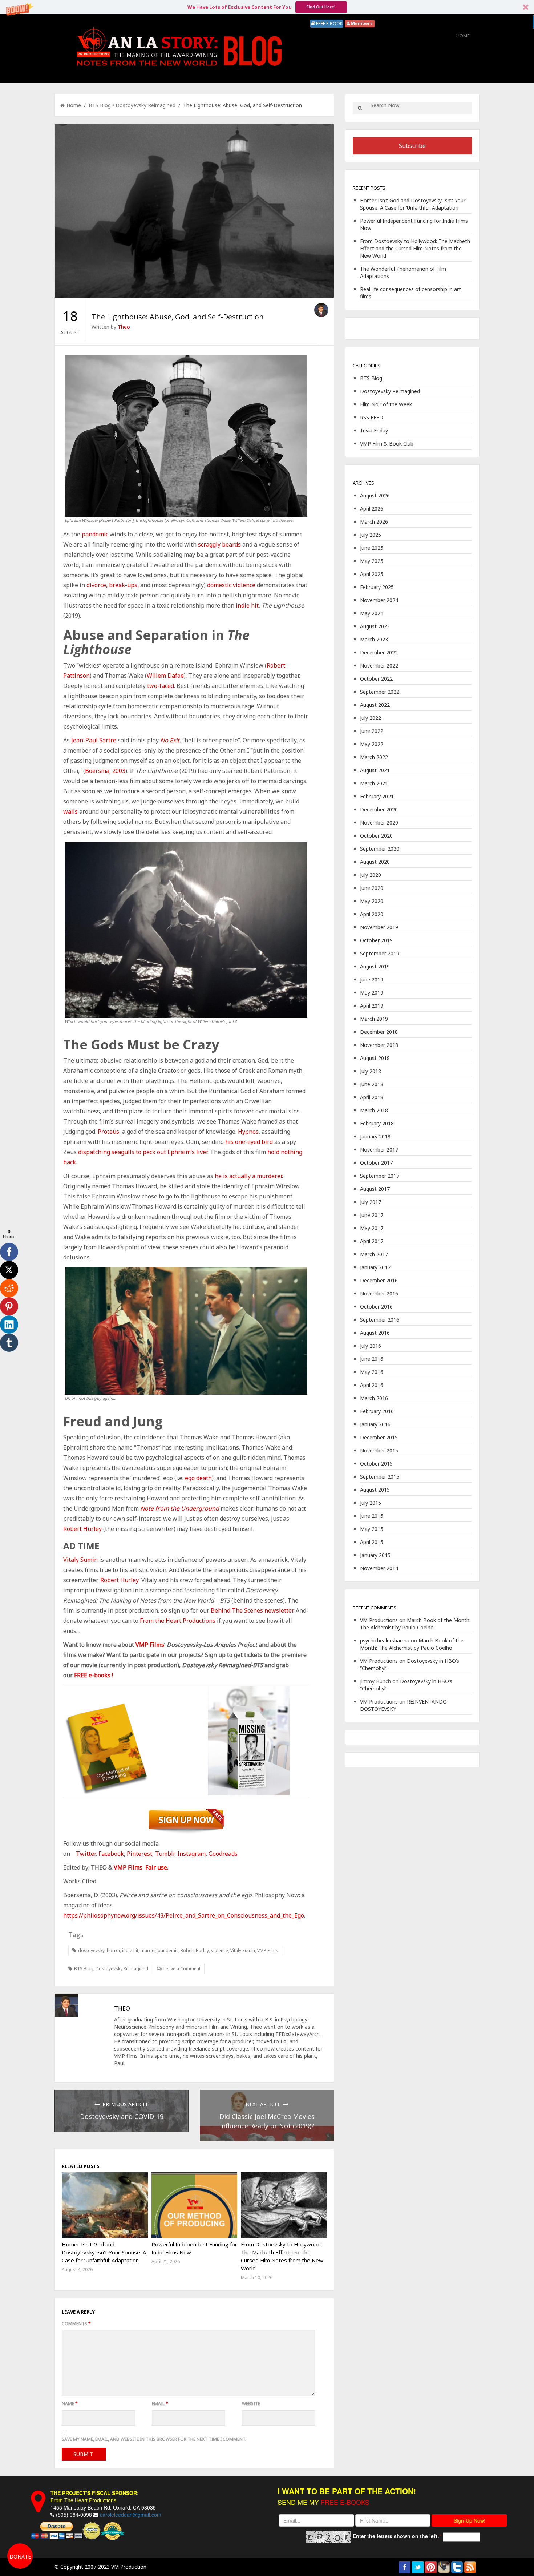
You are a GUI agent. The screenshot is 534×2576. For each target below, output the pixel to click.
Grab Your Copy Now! (267, 1325)
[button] (266, 1246)
